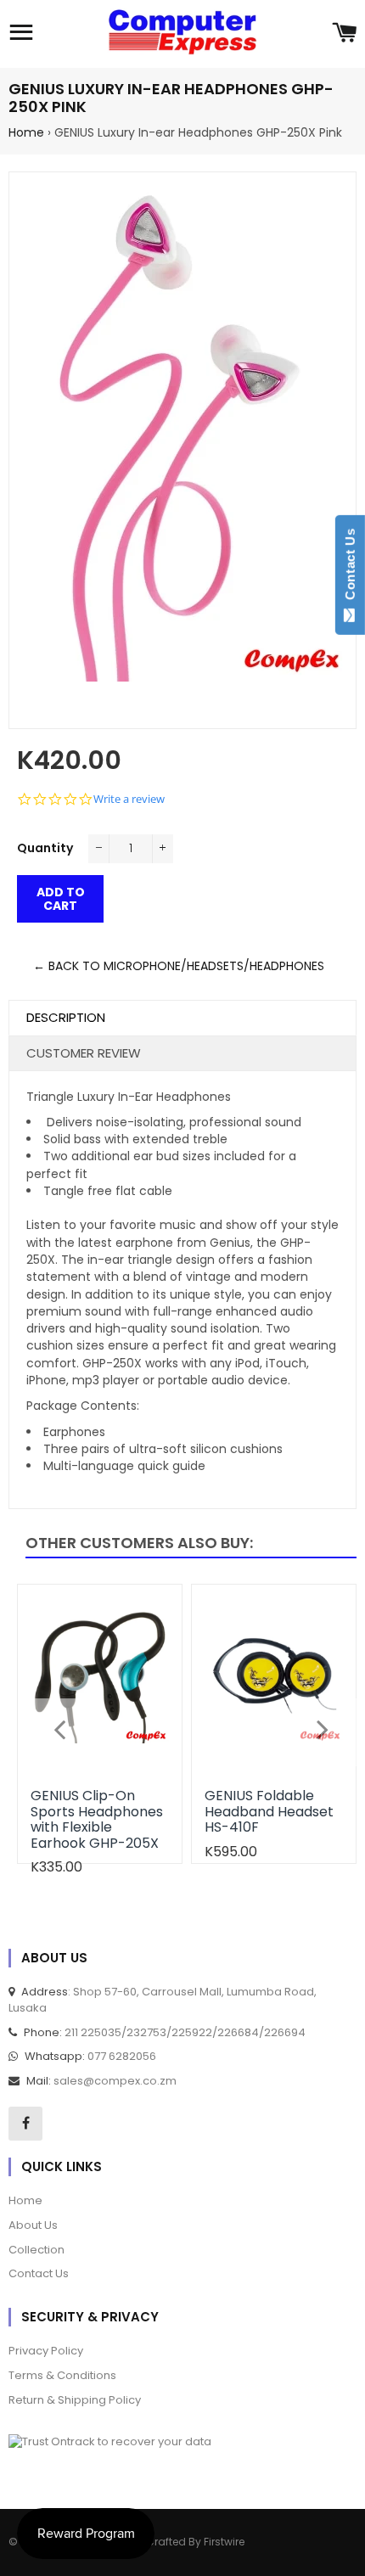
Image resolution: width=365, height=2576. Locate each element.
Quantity (45, 848)
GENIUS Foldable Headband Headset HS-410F (269, 1811)
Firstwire (224, 2542)
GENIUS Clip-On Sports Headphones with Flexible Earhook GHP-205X (97, 1819)
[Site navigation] (21, 34)
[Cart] (344, 34)
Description (66, 1017)
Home (26, 132)
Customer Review (84, 1053)
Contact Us (350, 568)
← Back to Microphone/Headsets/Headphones (179, 966)
